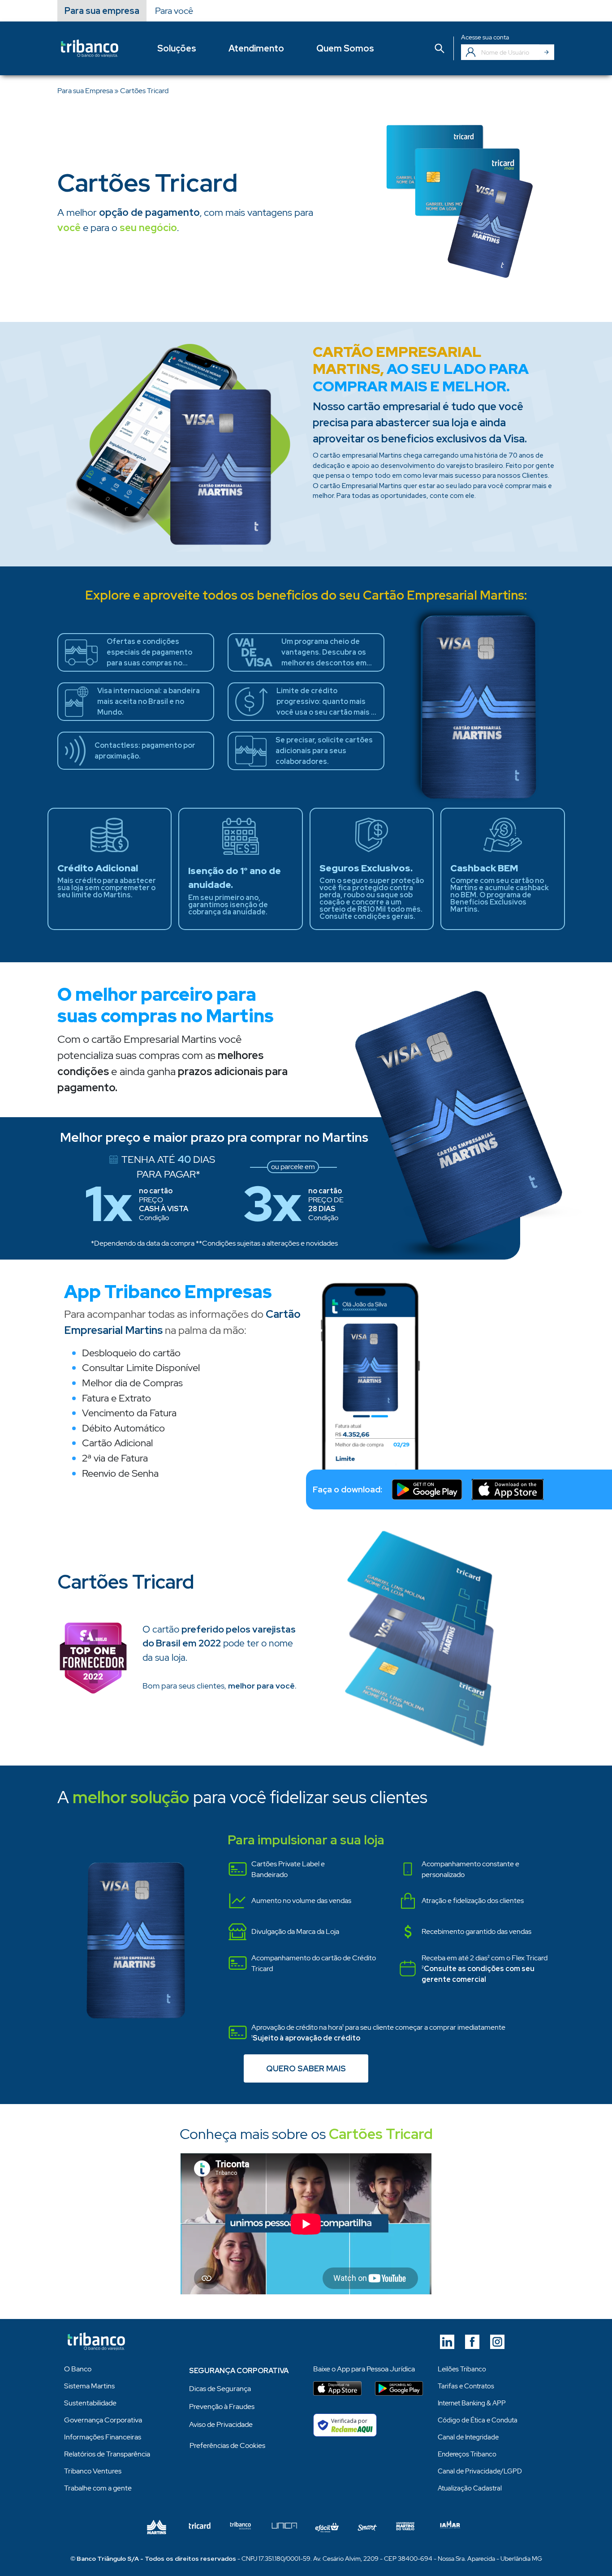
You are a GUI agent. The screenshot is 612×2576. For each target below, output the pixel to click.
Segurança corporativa (239, 2371)
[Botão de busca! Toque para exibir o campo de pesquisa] (440, 49)
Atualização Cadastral (470, 2488)
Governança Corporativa (103, 2420)
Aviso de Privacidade (221, 2424)
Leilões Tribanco (462, 2369)
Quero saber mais (306, 2068)
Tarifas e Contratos (466, 2386)
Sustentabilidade (90, 2403)
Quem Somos (345, 48)
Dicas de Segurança (220, 2389)
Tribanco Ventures (93, 2471)
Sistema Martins (89, 2386)
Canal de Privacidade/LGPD (480, 2471)
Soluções (177, 48)
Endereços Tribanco (467, 2454)
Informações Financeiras (103, 2437)
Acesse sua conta (485, 37)
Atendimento (256, 48)
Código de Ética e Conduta (478, 2420)
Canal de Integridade (468, 2437)
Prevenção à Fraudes (222, 2407)
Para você (174, 11)
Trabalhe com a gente (98, 2488)
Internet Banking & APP (472, 2403)
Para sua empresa (102, 11)
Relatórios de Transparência (107, 2454)
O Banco (78, 2369)
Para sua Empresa (85, 91)
